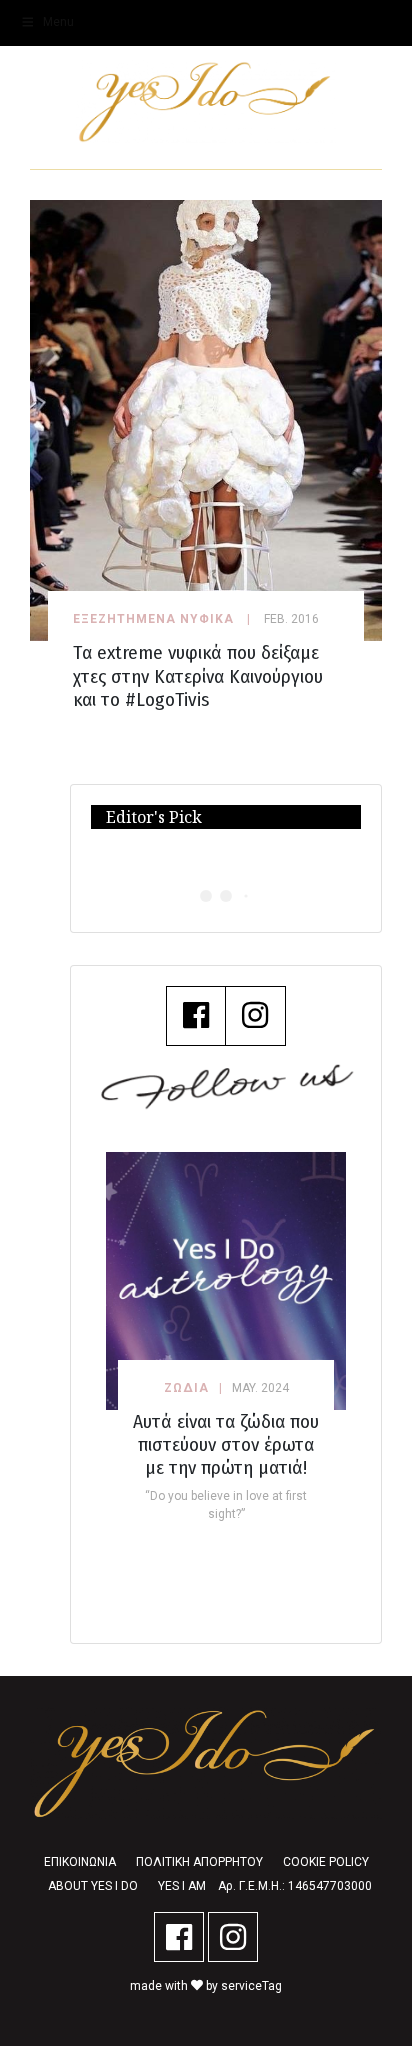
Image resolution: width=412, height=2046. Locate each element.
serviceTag (251, 1986)
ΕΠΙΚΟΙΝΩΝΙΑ (80, 1862)
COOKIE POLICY (326, 1862)
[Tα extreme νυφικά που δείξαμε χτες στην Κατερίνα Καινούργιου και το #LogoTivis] (206, 419)
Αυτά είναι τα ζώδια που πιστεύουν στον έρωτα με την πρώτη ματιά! (226, 1444)
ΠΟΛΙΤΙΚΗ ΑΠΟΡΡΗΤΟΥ (199, 1862)
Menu (58, 22)
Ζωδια (186, 1388)
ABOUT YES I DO (93, 1886)
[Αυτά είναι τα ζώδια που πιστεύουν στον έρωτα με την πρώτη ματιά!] (226, 1280)
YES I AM (182, 1886)
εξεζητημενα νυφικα (153, 619)
